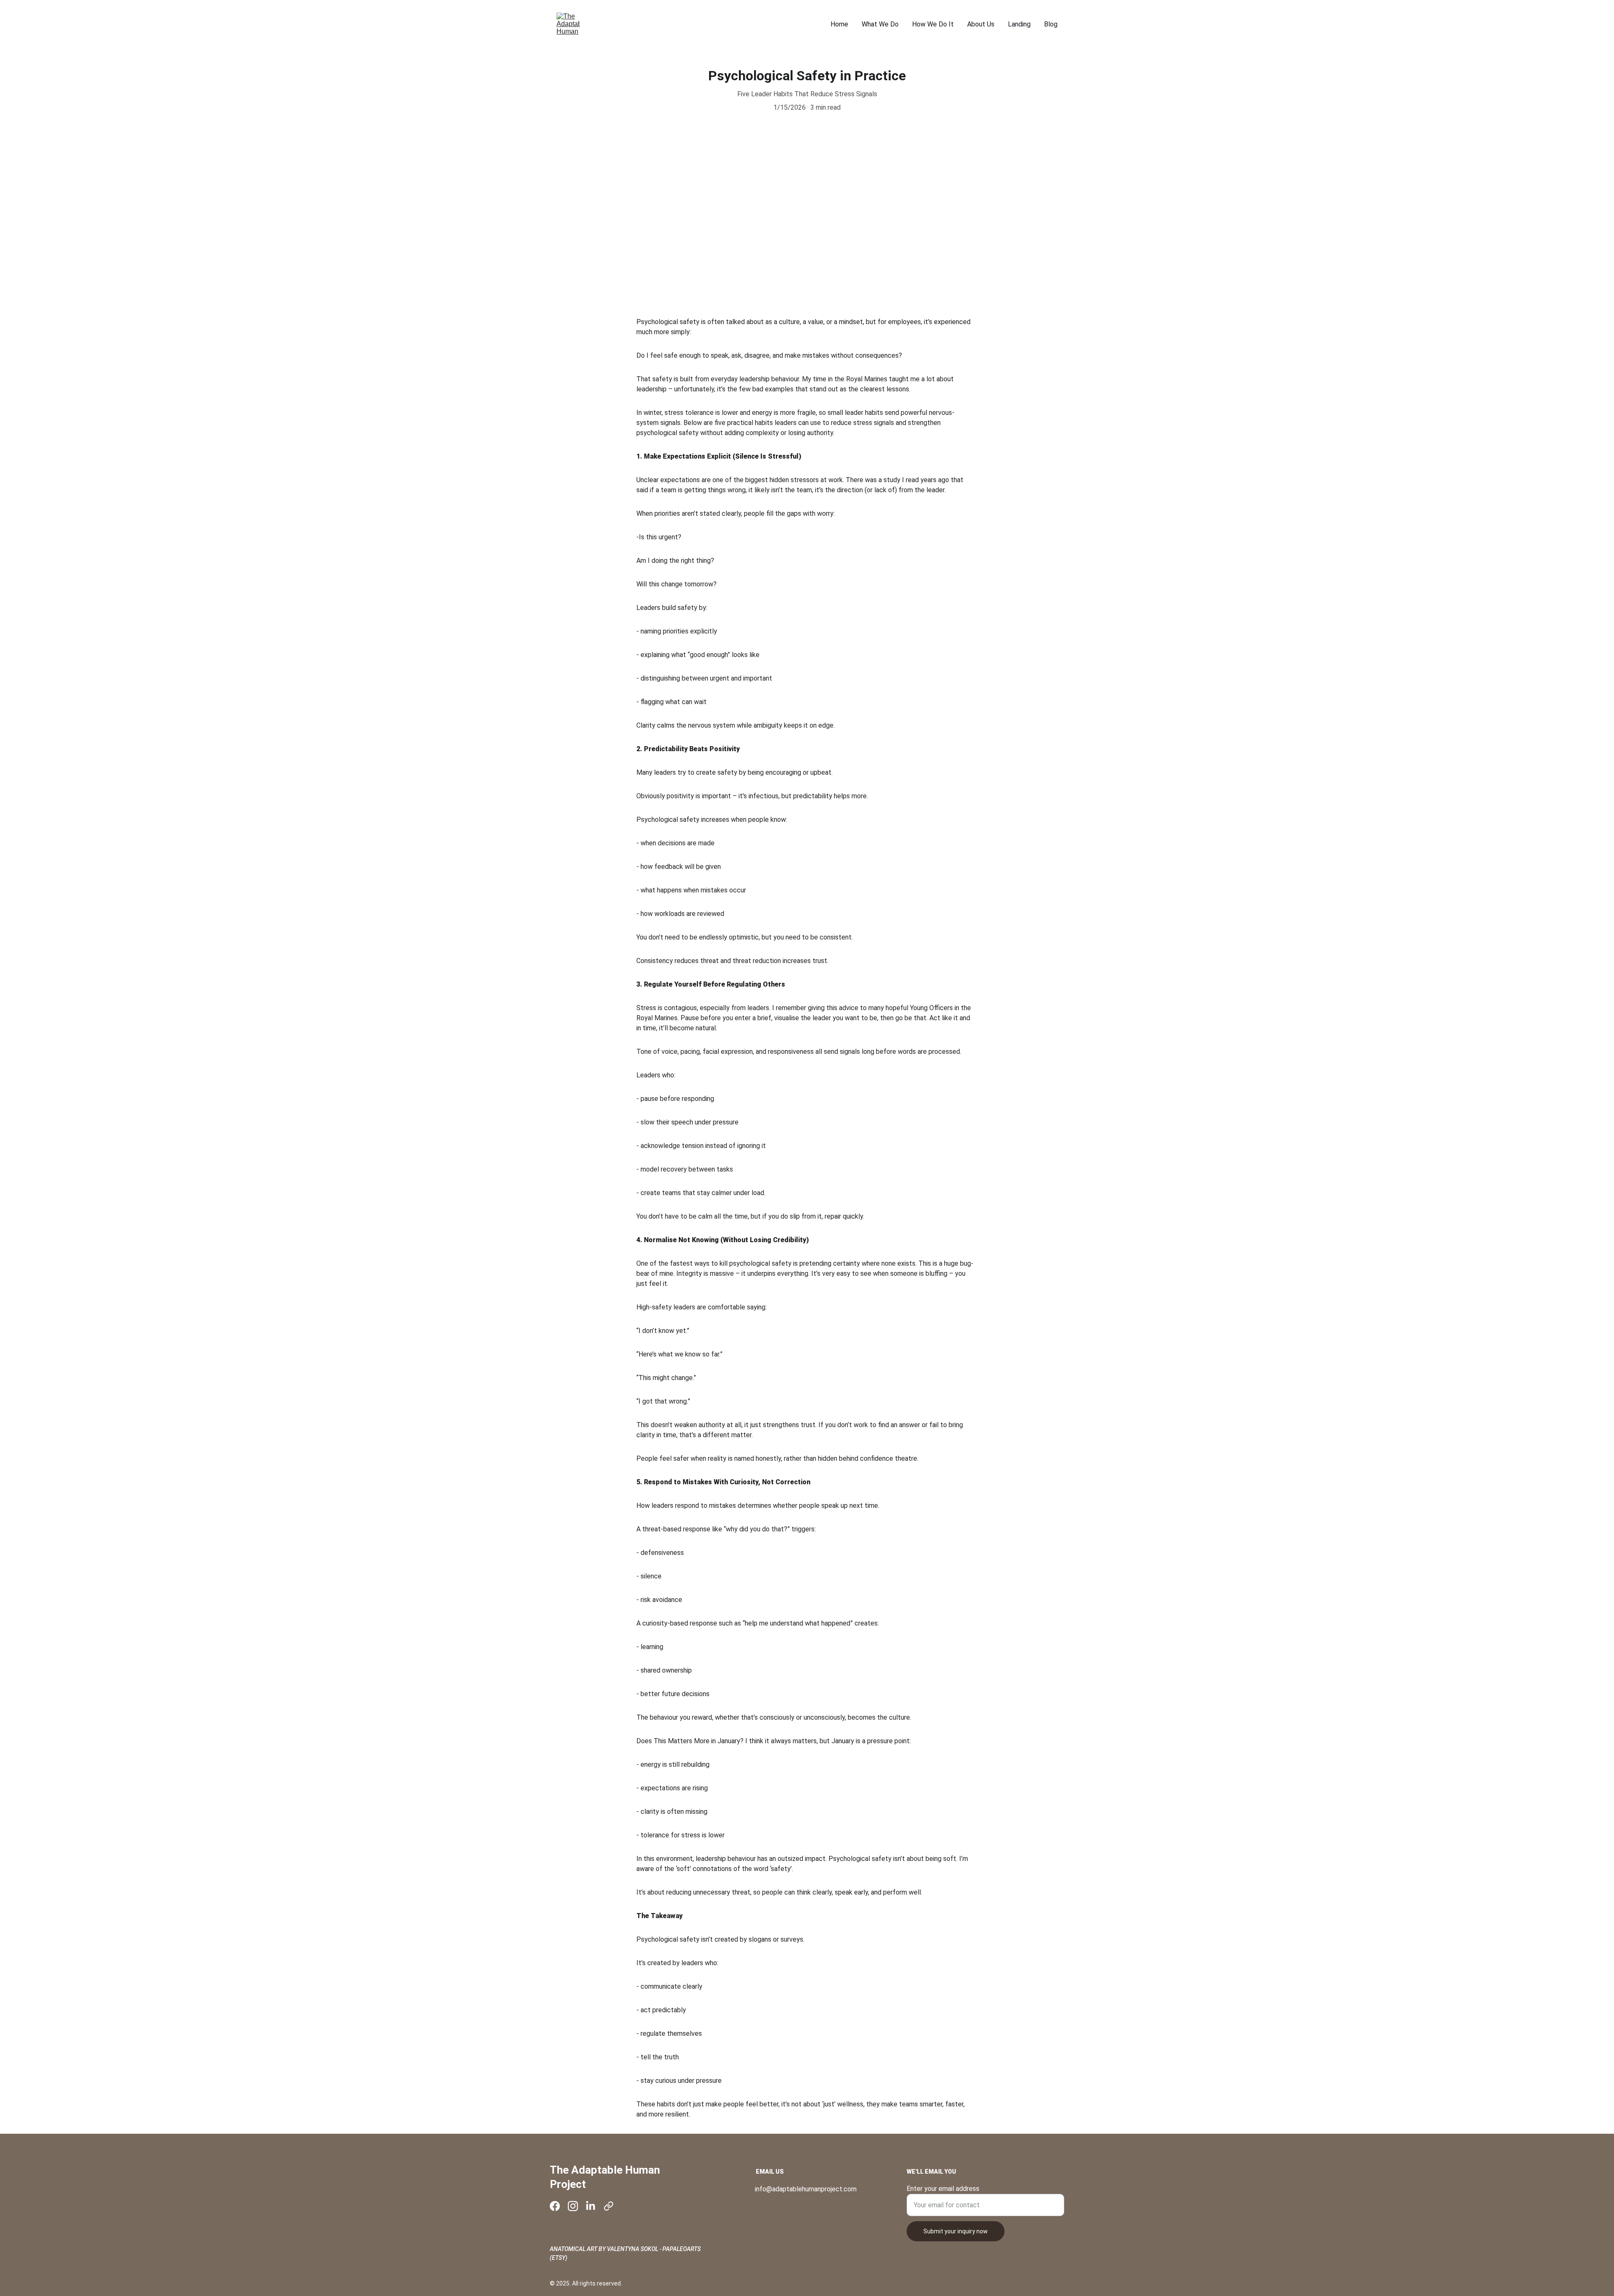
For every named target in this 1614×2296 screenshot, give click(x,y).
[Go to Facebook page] (555, 2206)
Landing (1019, 24)
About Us (981, 24)
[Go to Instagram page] (573, 2206)
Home (839, 24)
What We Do (880, 24)
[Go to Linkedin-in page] (591, 2206)
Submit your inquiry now (956, 2231)
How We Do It (933, 24)
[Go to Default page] (609, 2206)
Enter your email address (943, 2189)
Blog (1051, 24)
